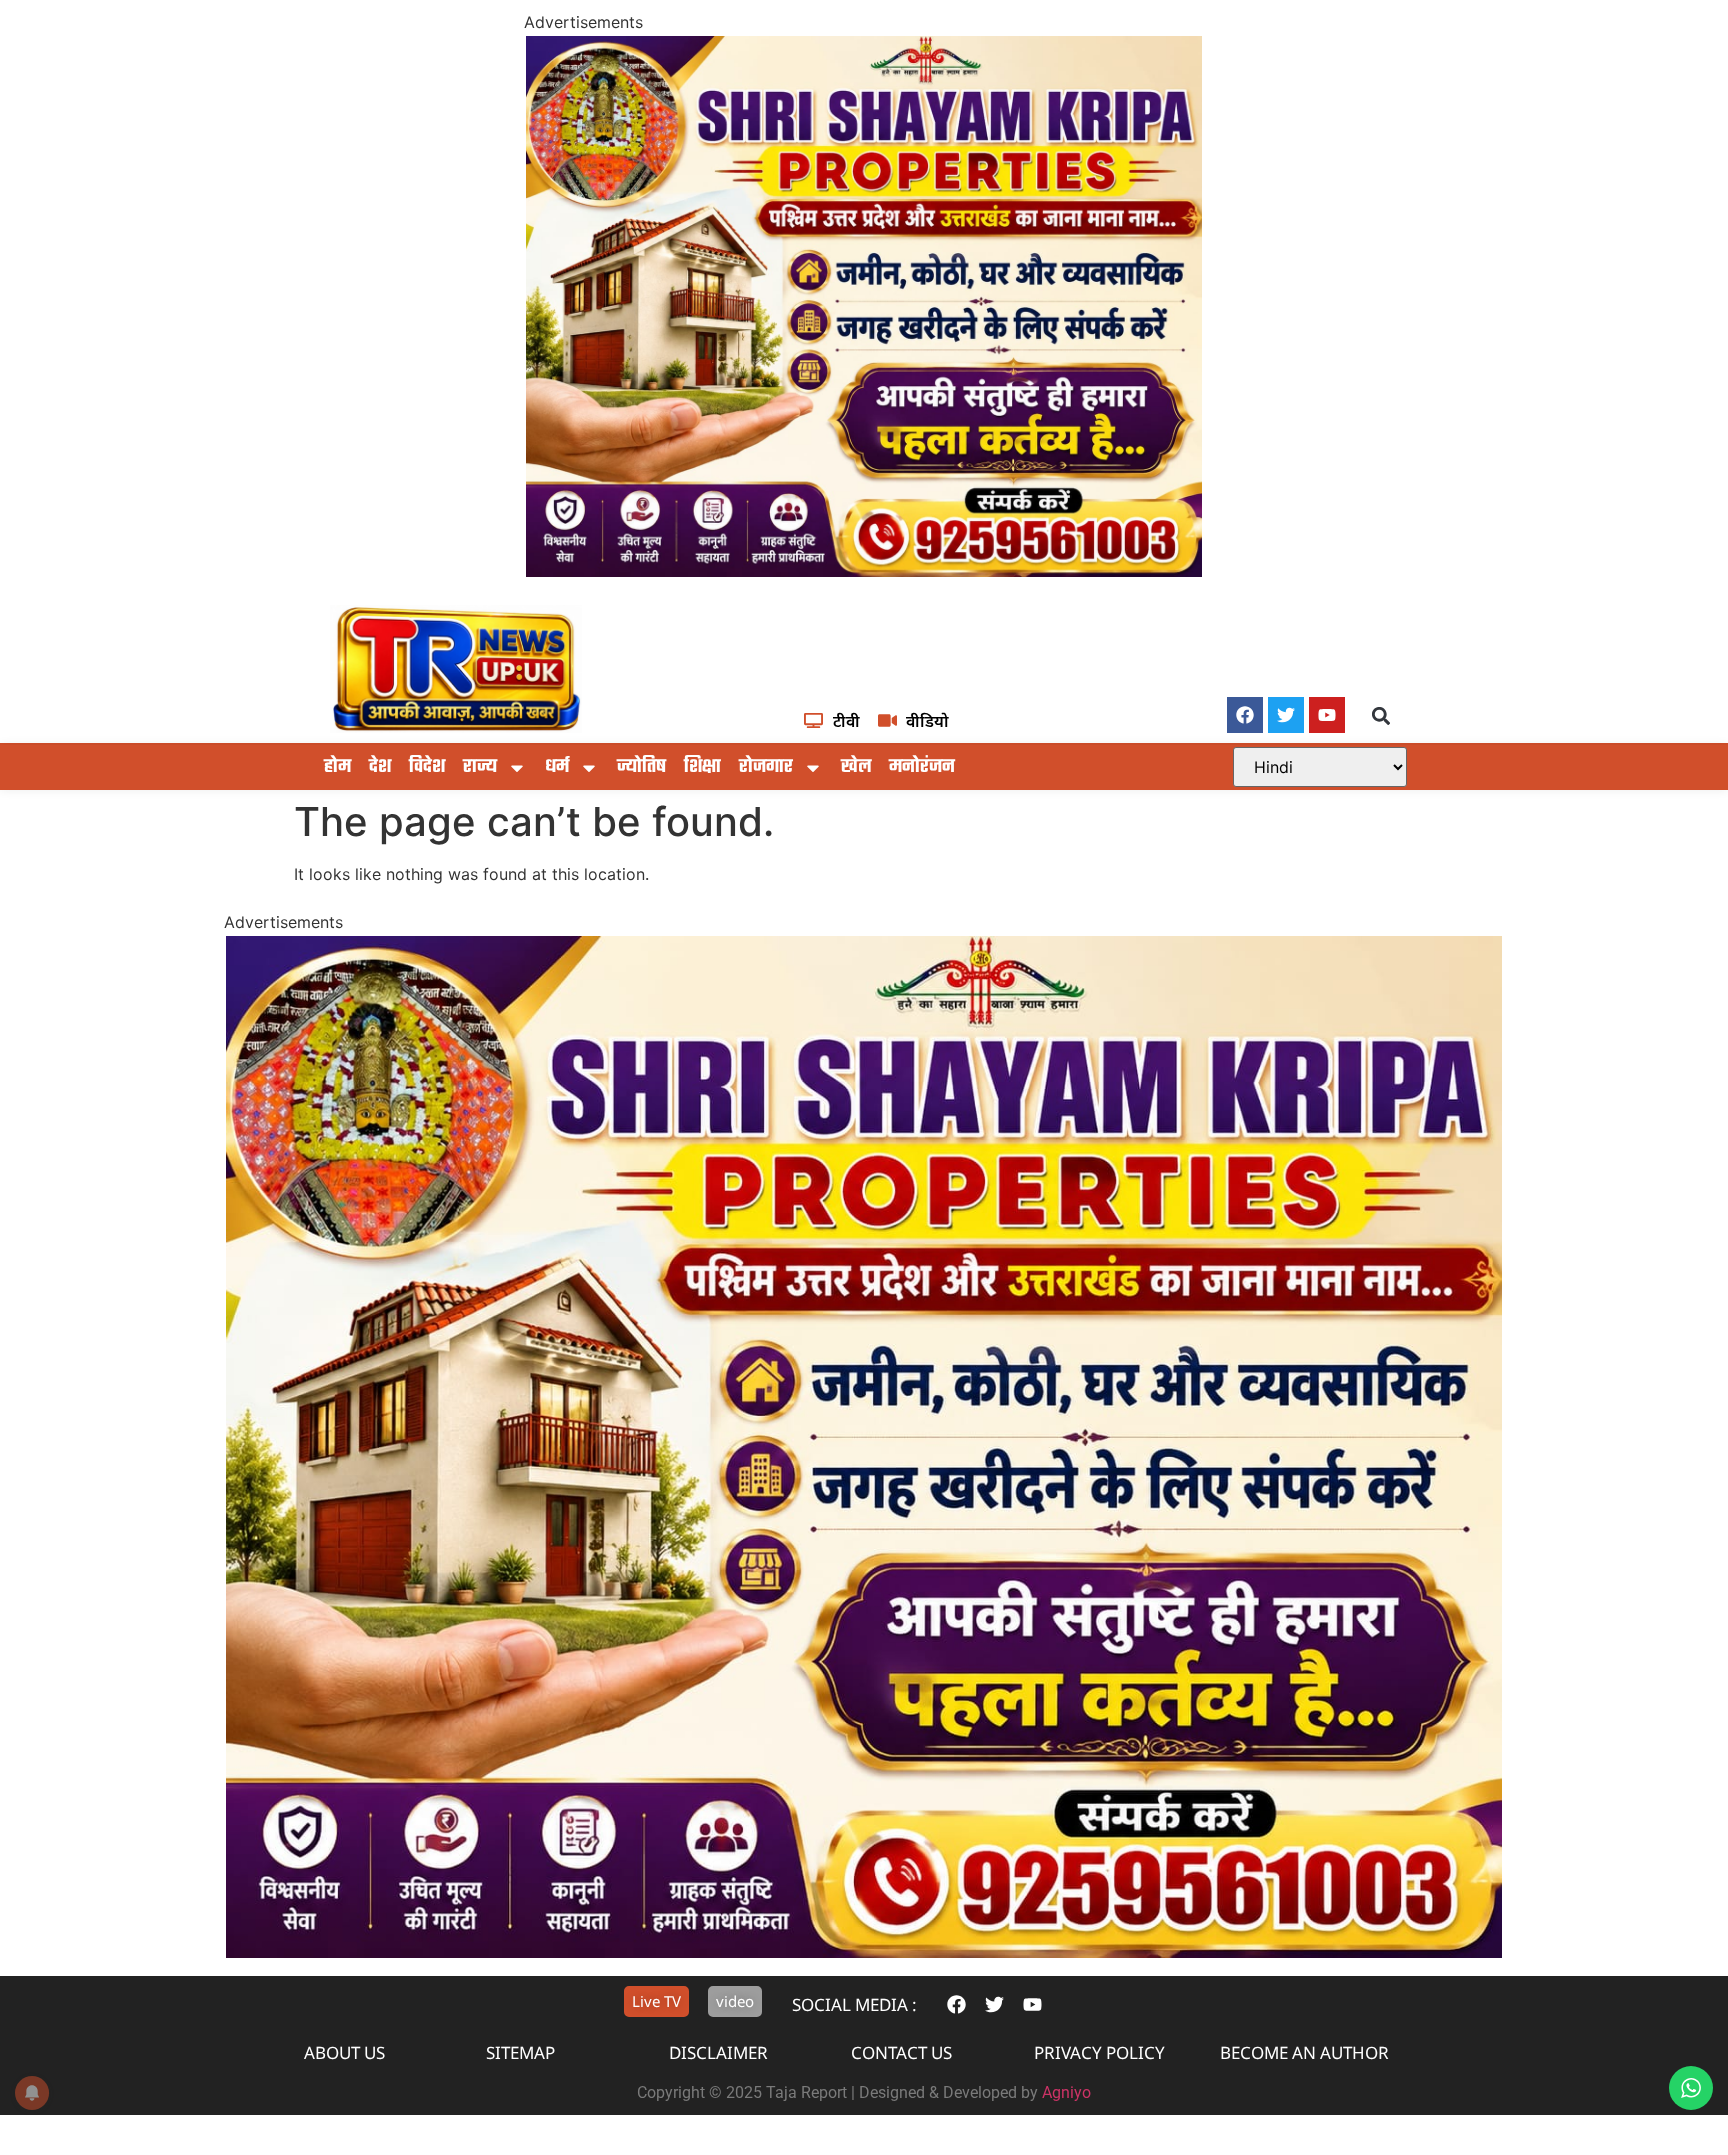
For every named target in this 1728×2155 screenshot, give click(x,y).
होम (337, 767)
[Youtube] (1327, 715)
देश (380, 767)
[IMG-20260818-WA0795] (864, 571)
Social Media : (854, 2004)
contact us (901, 2052)
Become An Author (1304, 2052)
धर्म (557, 767)
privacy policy (1099, 2052)
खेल (856, 767)
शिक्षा (702, 767)
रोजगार (766, 767)
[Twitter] (1286, 715)
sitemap (520, 2052)
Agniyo (1066, 2092)
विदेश (427, 767)
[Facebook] (1245, 715)
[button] (1381, 716)
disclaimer (718, 2052)
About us (344, 2052)
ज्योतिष (641, 767)
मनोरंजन (922, 767)
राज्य (480, 767)
